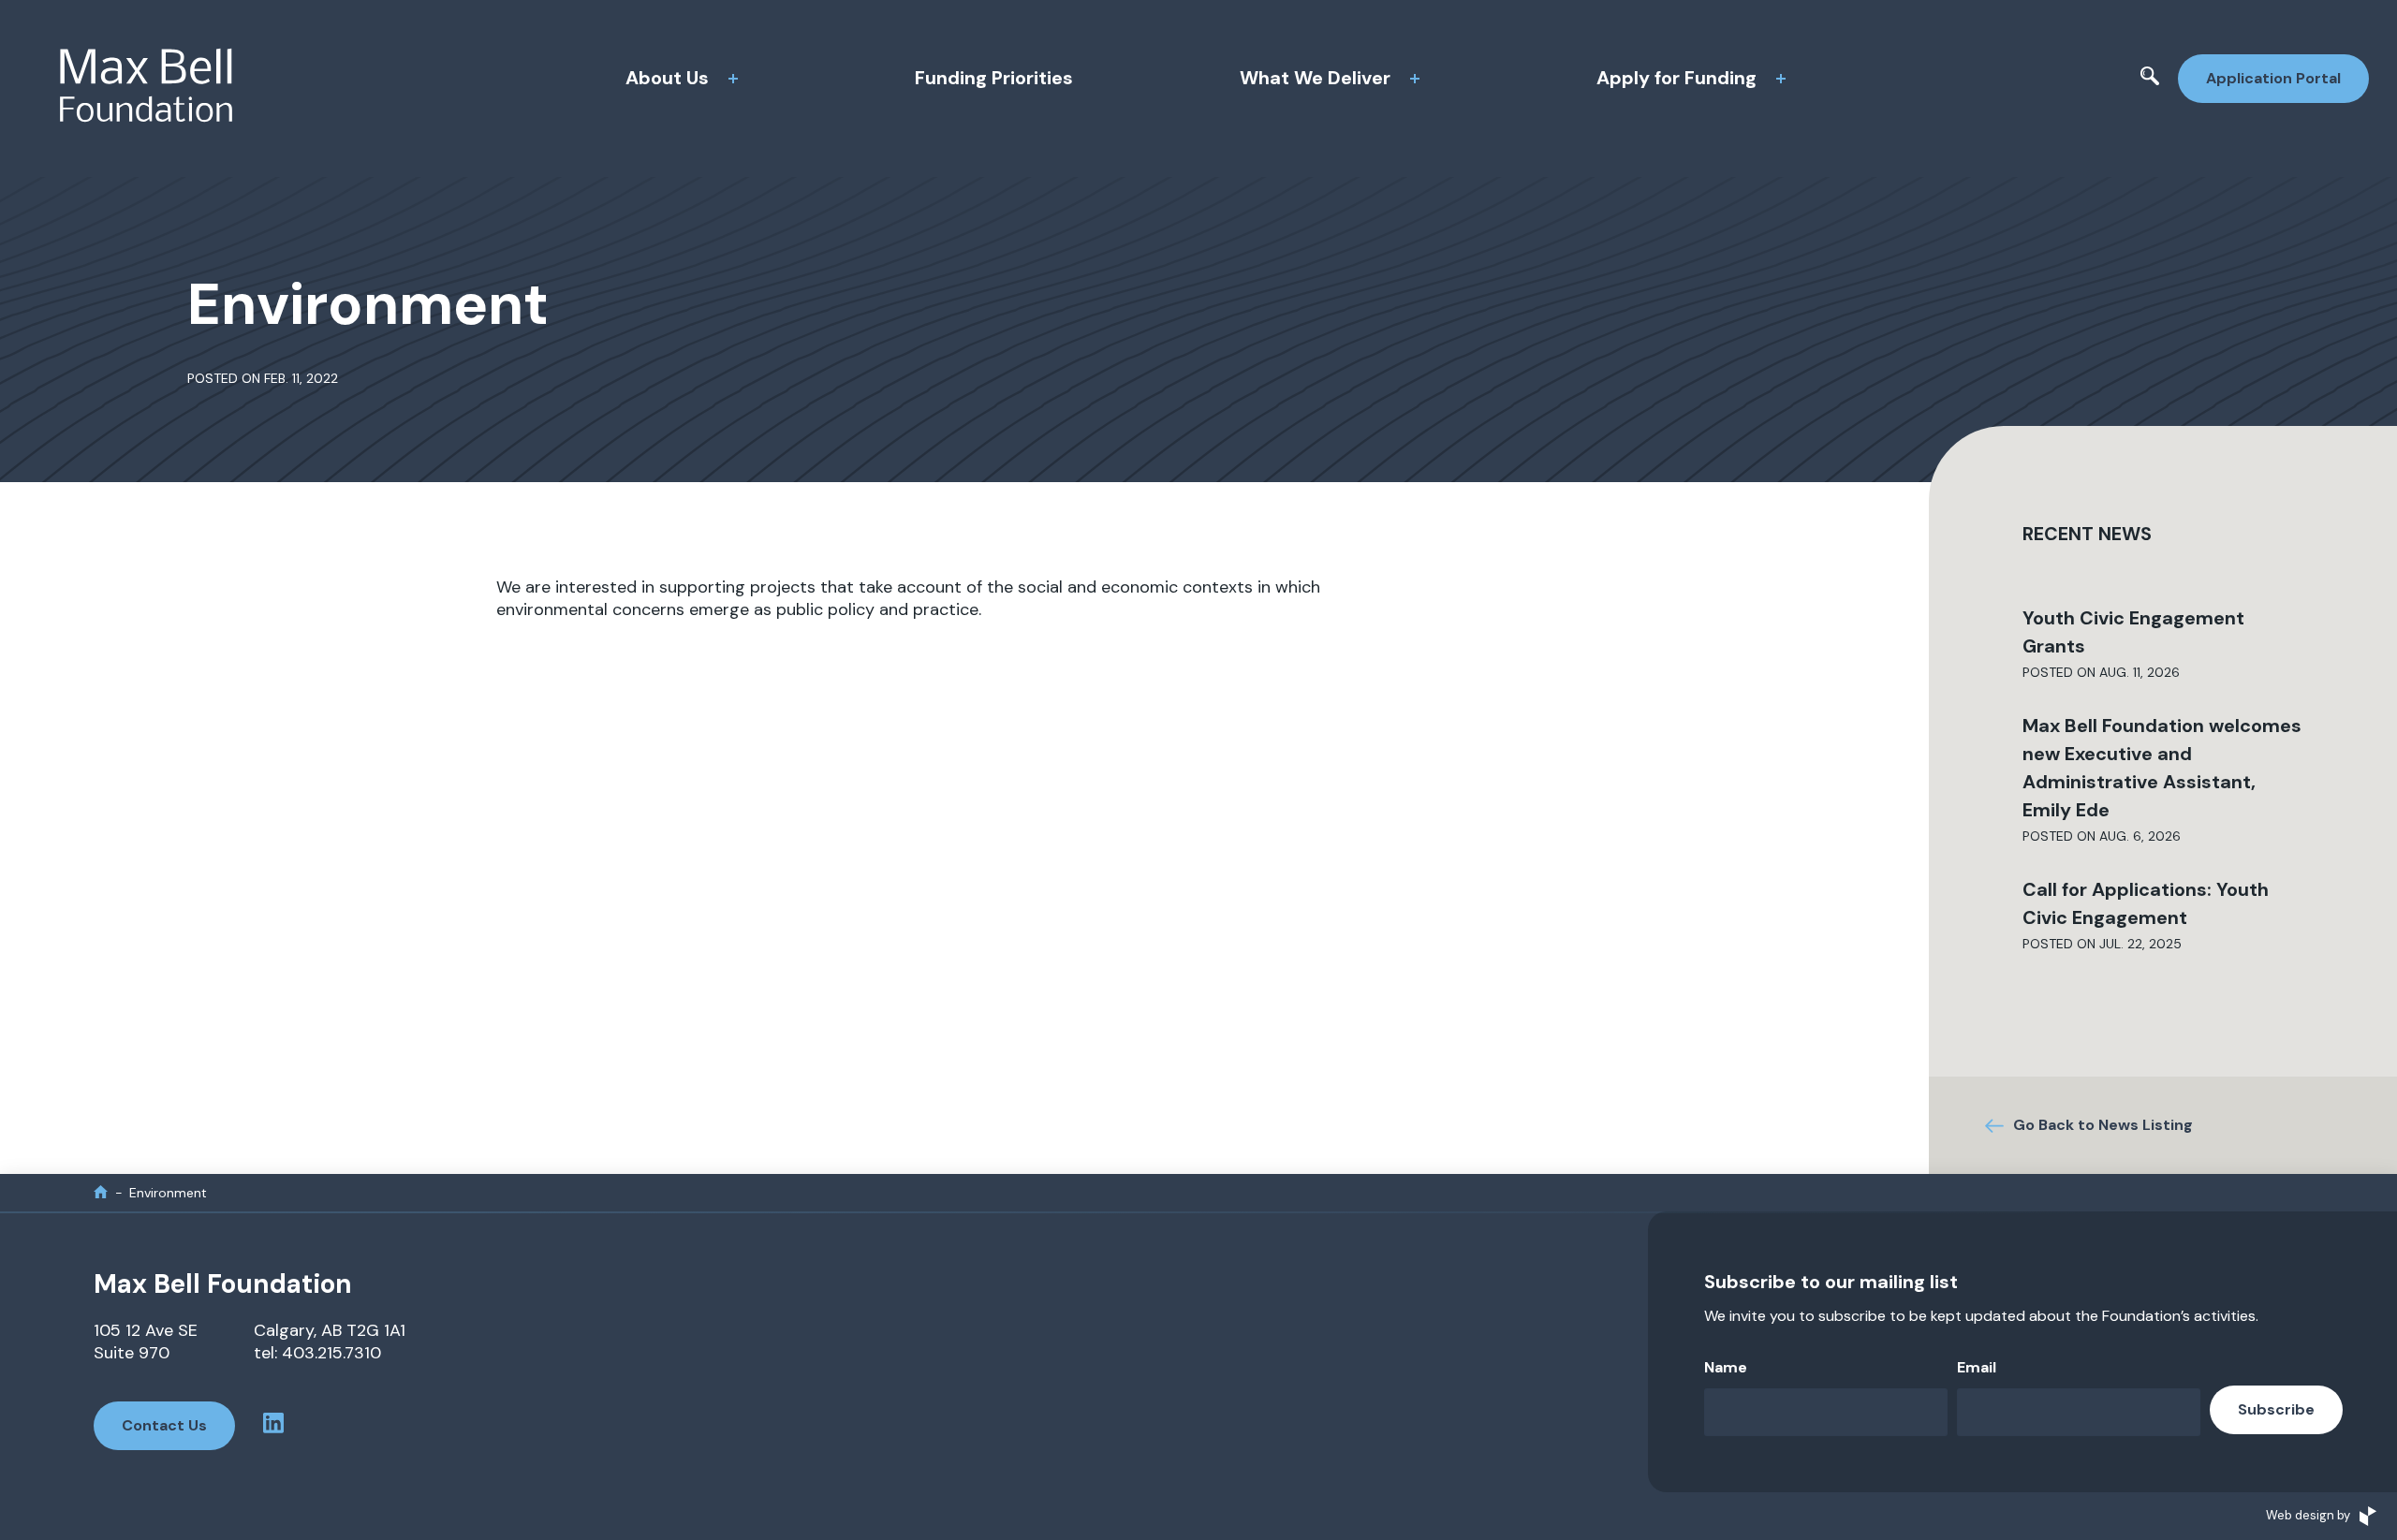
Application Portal (2273, 78)
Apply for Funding (1676, 78)
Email (1977, 1367)
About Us (667, 78)
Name (1726, 1367)
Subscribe (2276, 1409)
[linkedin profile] (273, 1426)
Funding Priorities (994, 78)
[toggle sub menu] (733, 79)
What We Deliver (1315, 78)
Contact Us (164, 1425)
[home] (101, 1192)
